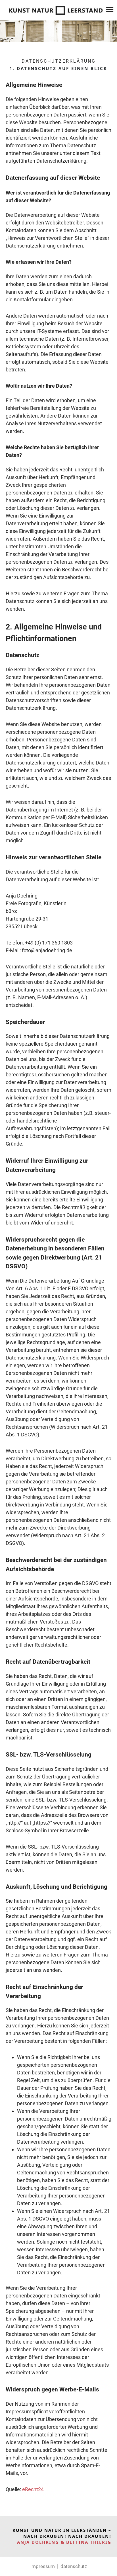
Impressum (43, 2566)
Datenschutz (74, 2566)
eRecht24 (33, 2489)
